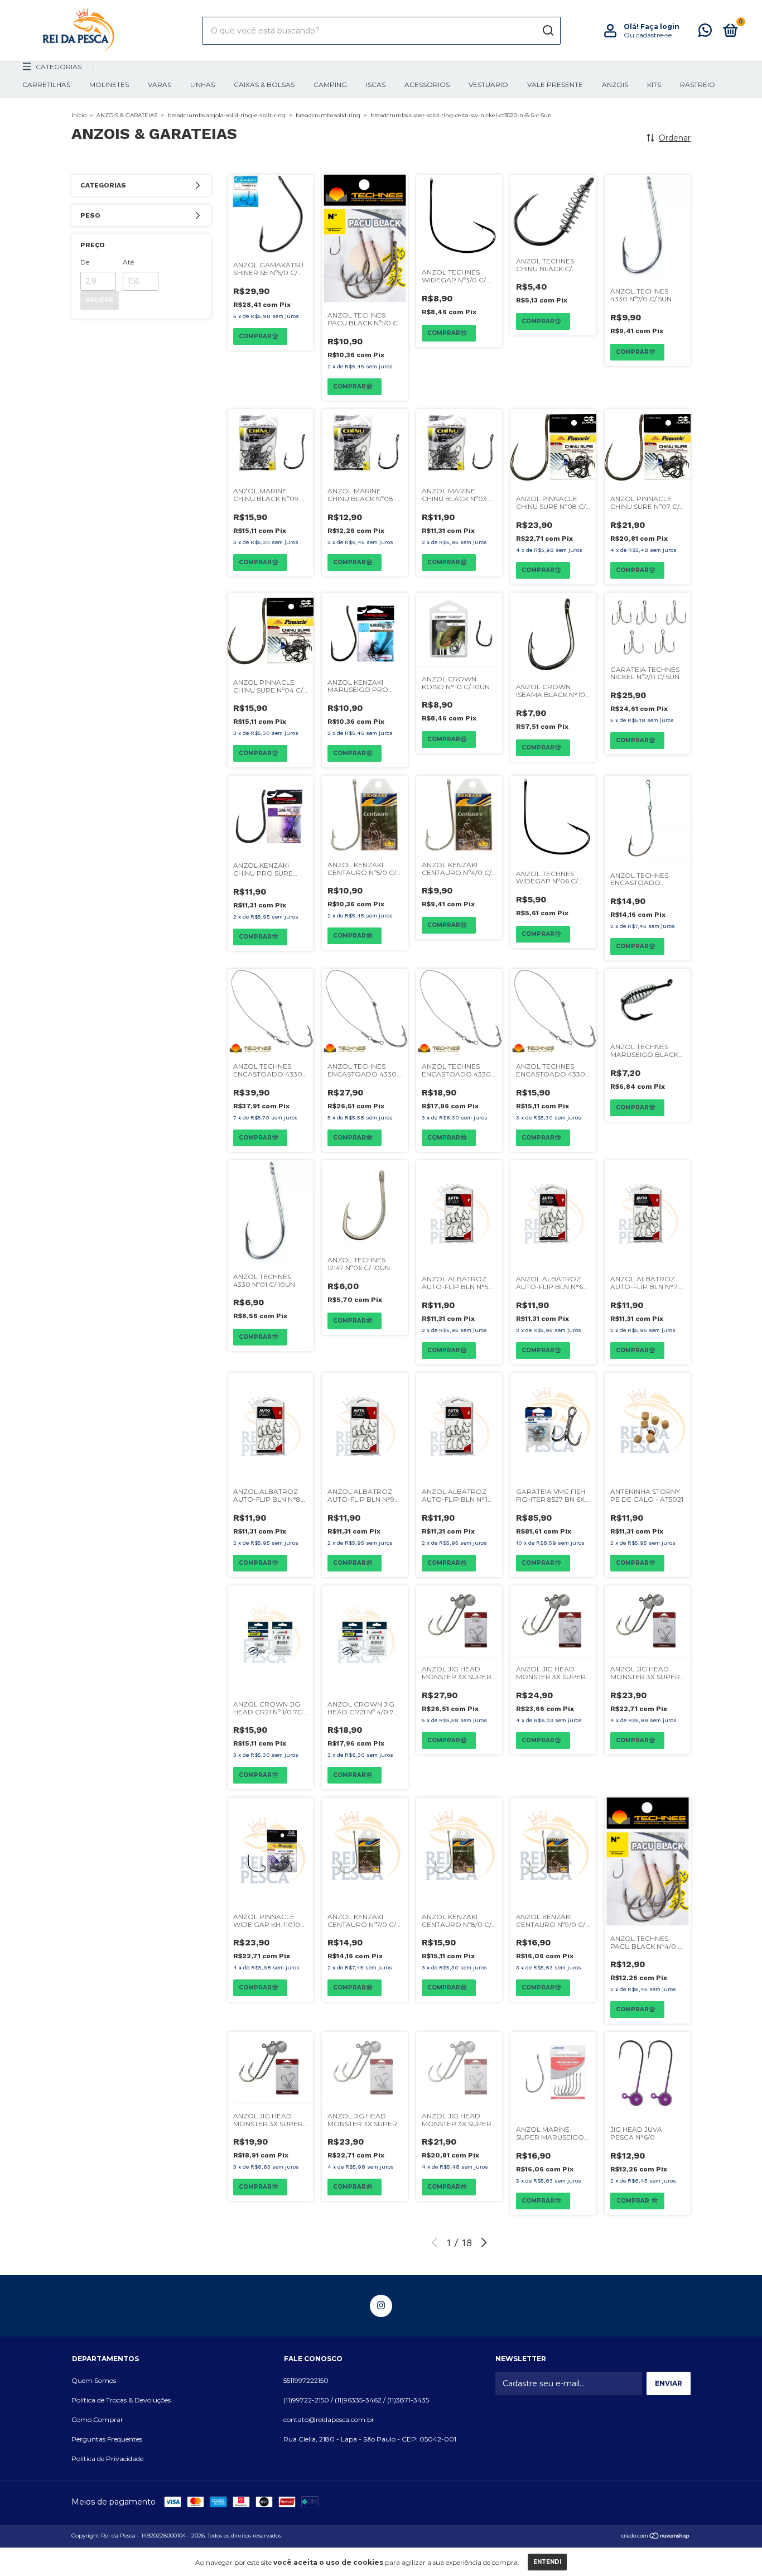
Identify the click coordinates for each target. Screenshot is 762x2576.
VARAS (160, 85)
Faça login (660, 27)
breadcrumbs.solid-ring (328, 115)
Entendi (547, 2562)
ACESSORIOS (427, 85)
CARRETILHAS (46, 85)
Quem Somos (94, 2380)
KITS (654, 85)
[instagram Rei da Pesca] (381, 2306)
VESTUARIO (488, 85)
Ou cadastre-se (648, 35)
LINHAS (202, 85)
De (85, 262)
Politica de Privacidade (107, 2459)
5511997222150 (306, 2380)
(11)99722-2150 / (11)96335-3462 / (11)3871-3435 (356, 2400)
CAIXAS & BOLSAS (264, 85)
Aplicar (100, 300)
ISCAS (376, 85)
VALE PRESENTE (555, 85)
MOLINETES (109, 85)
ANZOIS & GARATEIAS (127, 115)
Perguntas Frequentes (107, 2439)
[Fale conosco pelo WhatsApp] (705, 33)
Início (79, 115)
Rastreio (698, 85)
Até (128, 262)
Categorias (59, 67)
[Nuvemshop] (656, 2537)
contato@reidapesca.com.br (329, 2419)
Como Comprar (97, 2419)
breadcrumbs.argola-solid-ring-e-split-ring (226, 115)
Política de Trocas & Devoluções (121, 2400)
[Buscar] (548, 31)
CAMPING (330, 85)
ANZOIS (615, 85)
